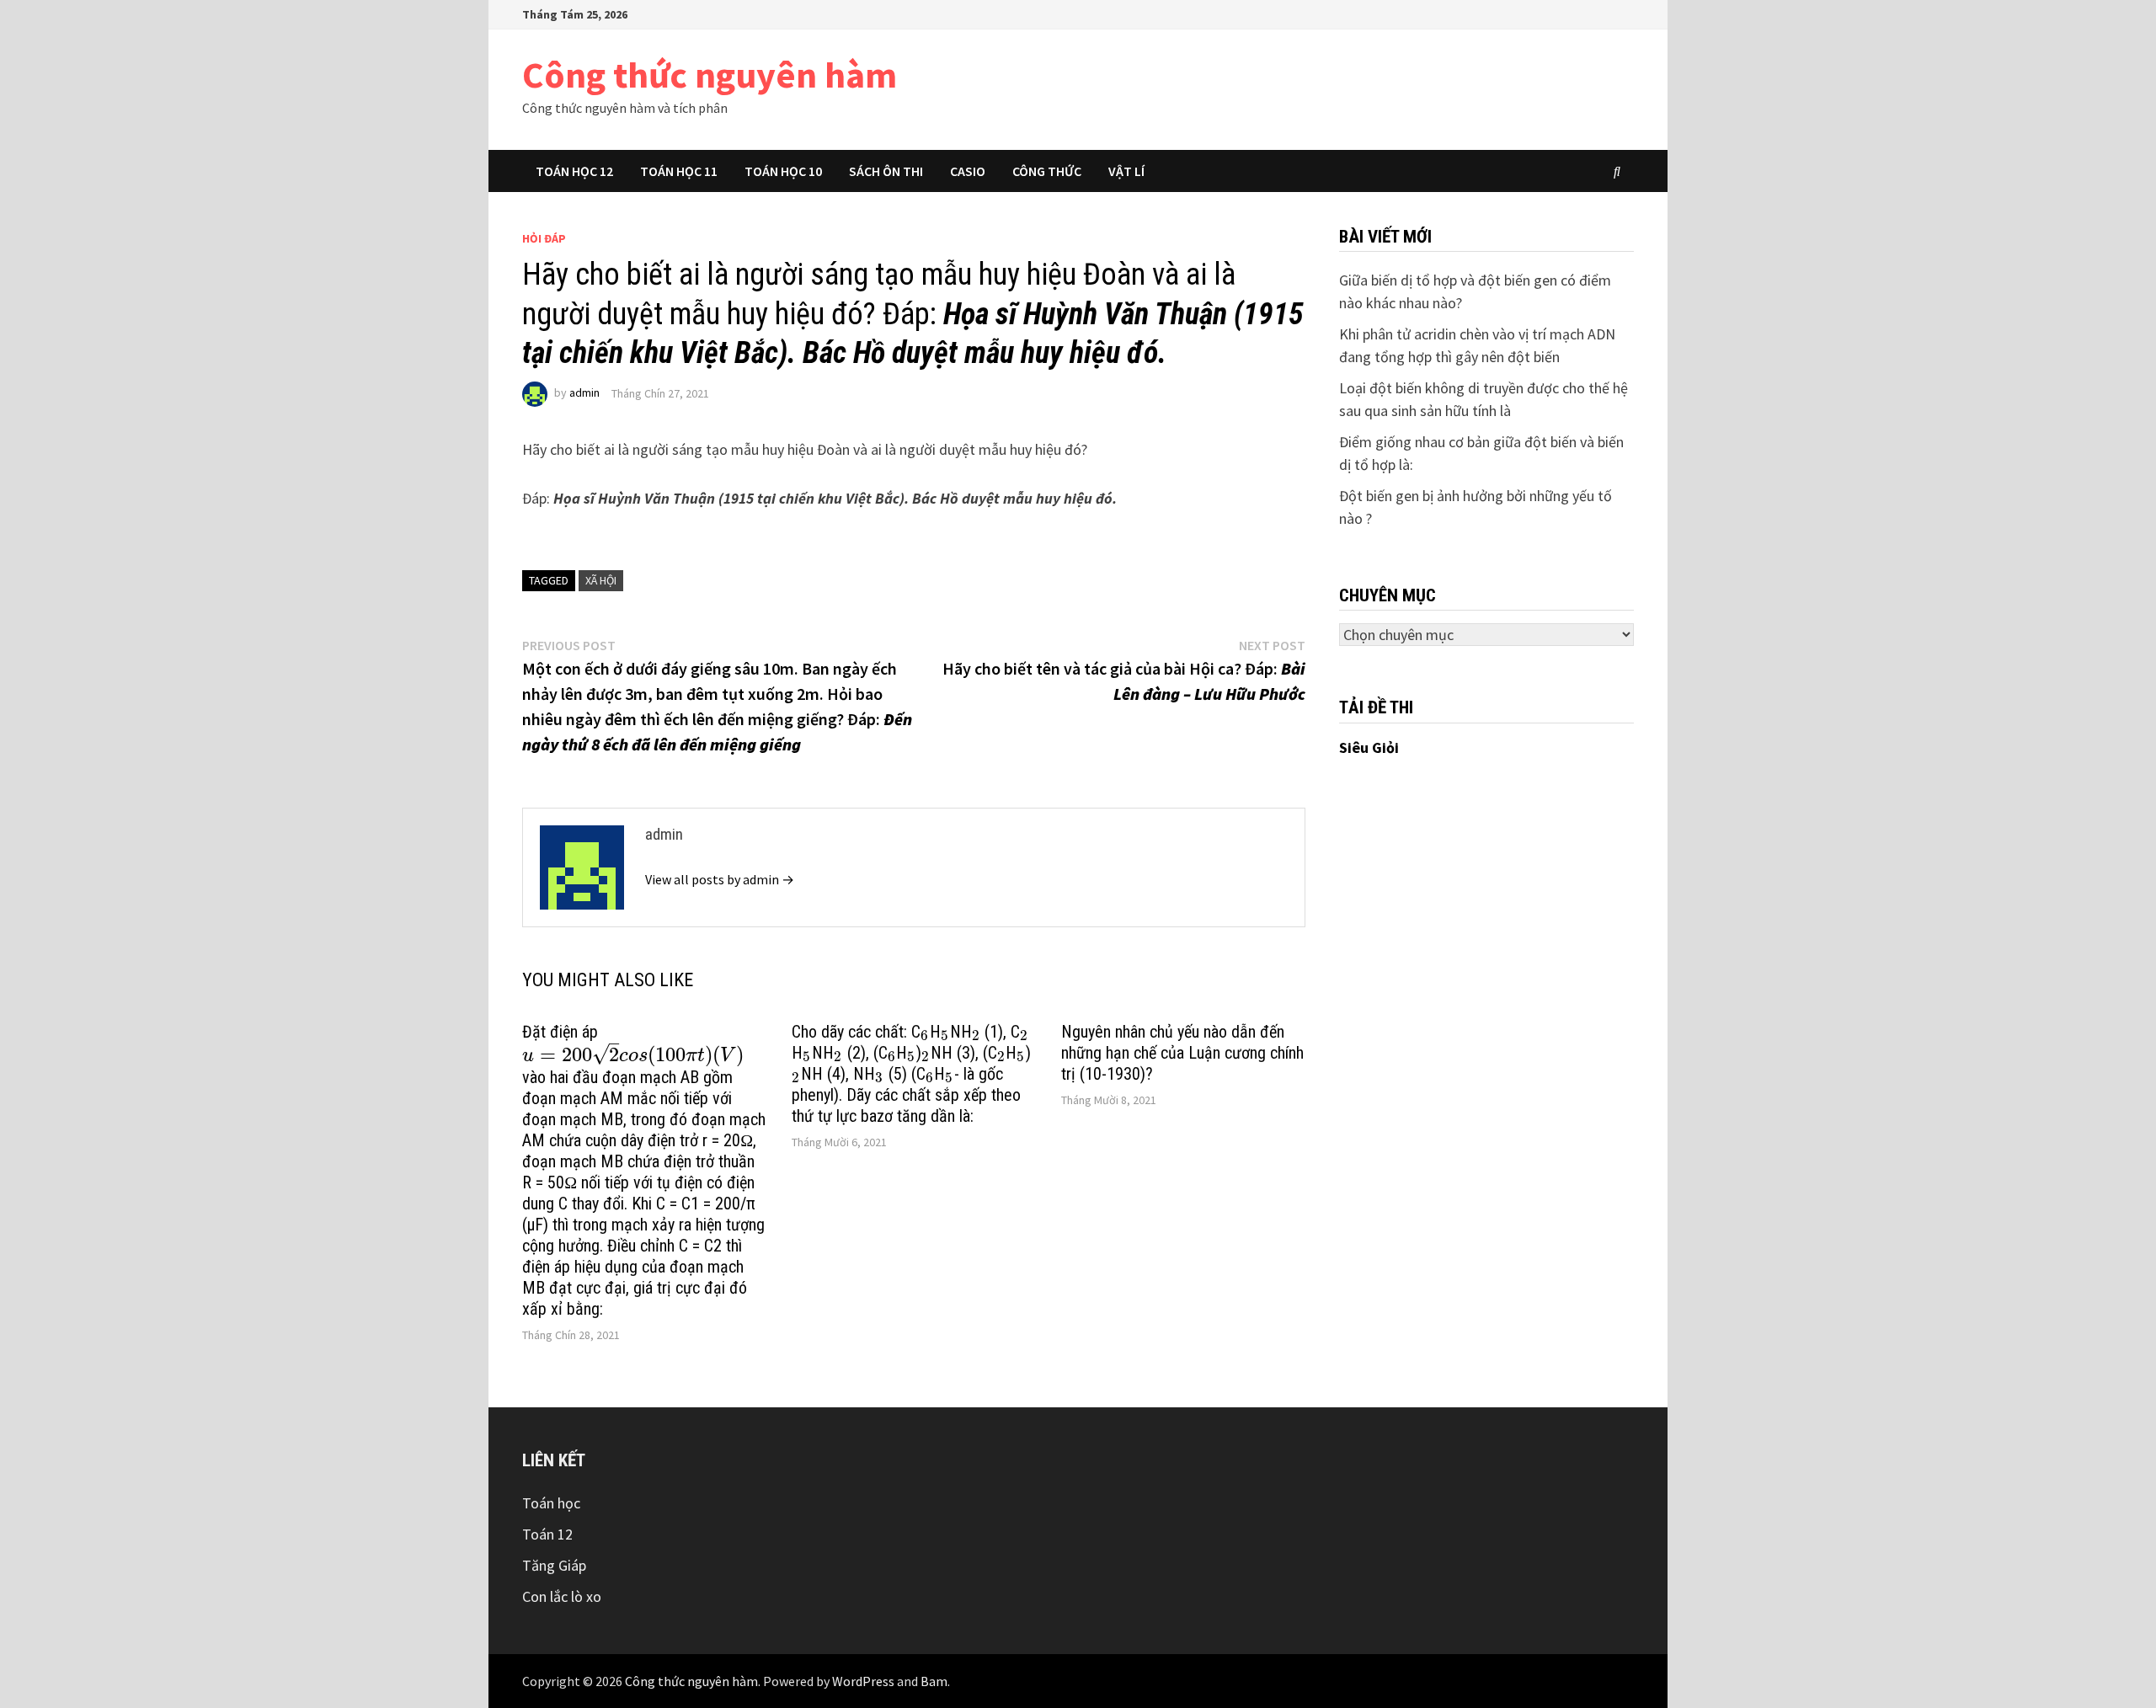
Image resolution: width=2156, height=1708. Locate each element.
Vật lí (1126, 171)
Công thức (1047, 171)
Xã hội (601, 580)
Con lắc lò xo (562, 1596)
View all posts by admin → (720, 879)
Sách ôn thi (886, 171)
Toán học (551, 1503)
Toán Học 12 (574, 171)
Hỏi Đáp (544, 238)
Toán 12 (547, 1534)
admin (584, 393)
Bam (934, 1681)
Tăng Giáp (554, 1565)
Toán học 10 (783, 171)
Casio (968, 171)
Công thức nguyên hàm (710, 75)
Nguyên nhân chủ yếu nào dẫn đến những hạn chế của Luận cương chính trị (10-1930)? (1182, 1053)
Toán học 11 (679, 171)
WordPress (863, 1681)
